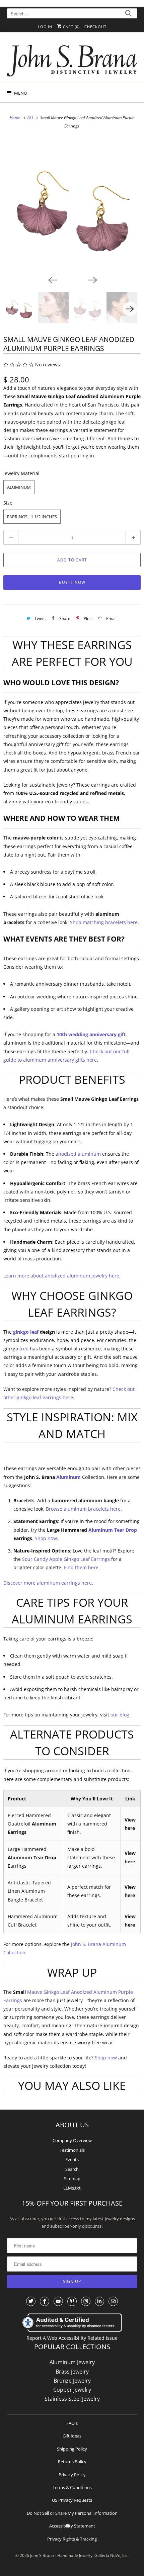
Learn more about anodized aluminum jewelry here (61, 1276)
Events (72, 2159)
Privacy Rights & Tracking (72, 2539)
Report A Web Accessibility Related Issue (72, 2338)
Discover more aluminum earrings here (48, 1583)
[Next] (92, 279)
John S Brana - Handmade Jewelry (61, 2555)
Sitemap (72, 2179)
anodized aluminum (78, 1154)
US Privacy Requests (72, 2500)
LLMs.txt (72, 2188)
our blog (120, 1715)
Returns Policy (72, 2462)
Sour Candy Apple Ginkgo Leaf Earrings (66, 1559)
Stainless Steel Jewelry (72, 2399)
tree (24, 1349)
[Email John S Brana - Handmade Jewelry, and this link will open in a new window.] (113, 2301)
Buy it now (72, 582)
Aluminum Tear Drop (113, 1530)
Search (72, 2169)
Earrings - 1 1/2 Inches (32, 517)
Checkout (95, 27)
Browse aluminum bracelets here (83, 1509)
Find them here (81, 1567)
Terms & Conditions (72, 2487)
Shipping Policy (72, 2449)
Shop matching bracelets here (104, 922)
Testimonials (72, 2150)
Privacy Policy (72, 2475)
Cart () (71, 27)
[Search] (128, 14)
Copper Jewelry (72, 2390)
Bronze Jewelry (72, 2381)
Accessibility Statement (72, 2526)
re (94, 1060)
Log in (45, 27)
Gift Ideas (72, 2436)
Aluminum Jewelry (72, 2362)
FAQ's (72, 2423)
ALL (31, 118)
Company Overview (72, 2140)
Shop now (46, 1538)
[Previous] (52, 279)
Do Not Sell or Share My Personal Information (72, 2513)
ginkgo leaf (26, 1332)
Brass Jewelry (72, 2372)
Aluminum (19, 487)
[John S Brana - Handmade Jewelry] (72, 59)
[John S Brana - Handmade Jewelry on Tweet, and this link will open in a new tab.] (31, 2301)
